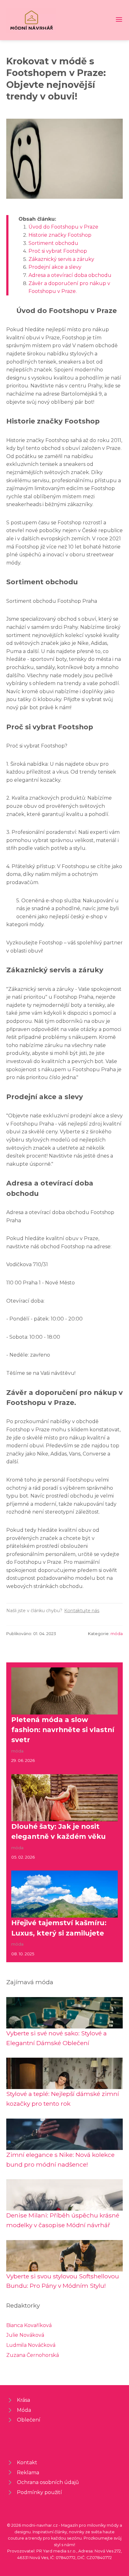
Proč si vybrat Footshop (58, 251)
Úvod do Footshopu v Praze (63, 227)
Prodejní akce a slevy (55, 267)
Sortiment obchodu (53, 243)
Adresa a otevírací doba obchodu (70, 275)
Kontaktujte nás (82, 1611)
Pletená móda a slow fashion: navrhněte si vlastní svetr (63, 1730)
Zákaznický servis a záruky (61, 259)
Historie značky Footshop (60, 235)
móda (117, 1634)
